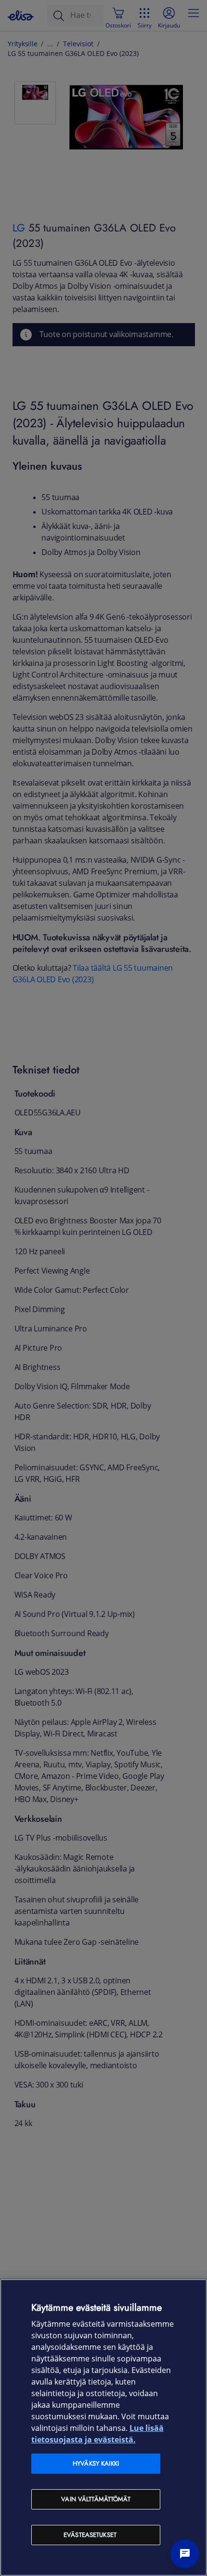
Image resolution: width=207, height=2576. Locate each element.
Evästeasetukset (90, 2535)
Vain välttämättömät (96, 2499)
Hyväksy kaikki (96, 2463)
